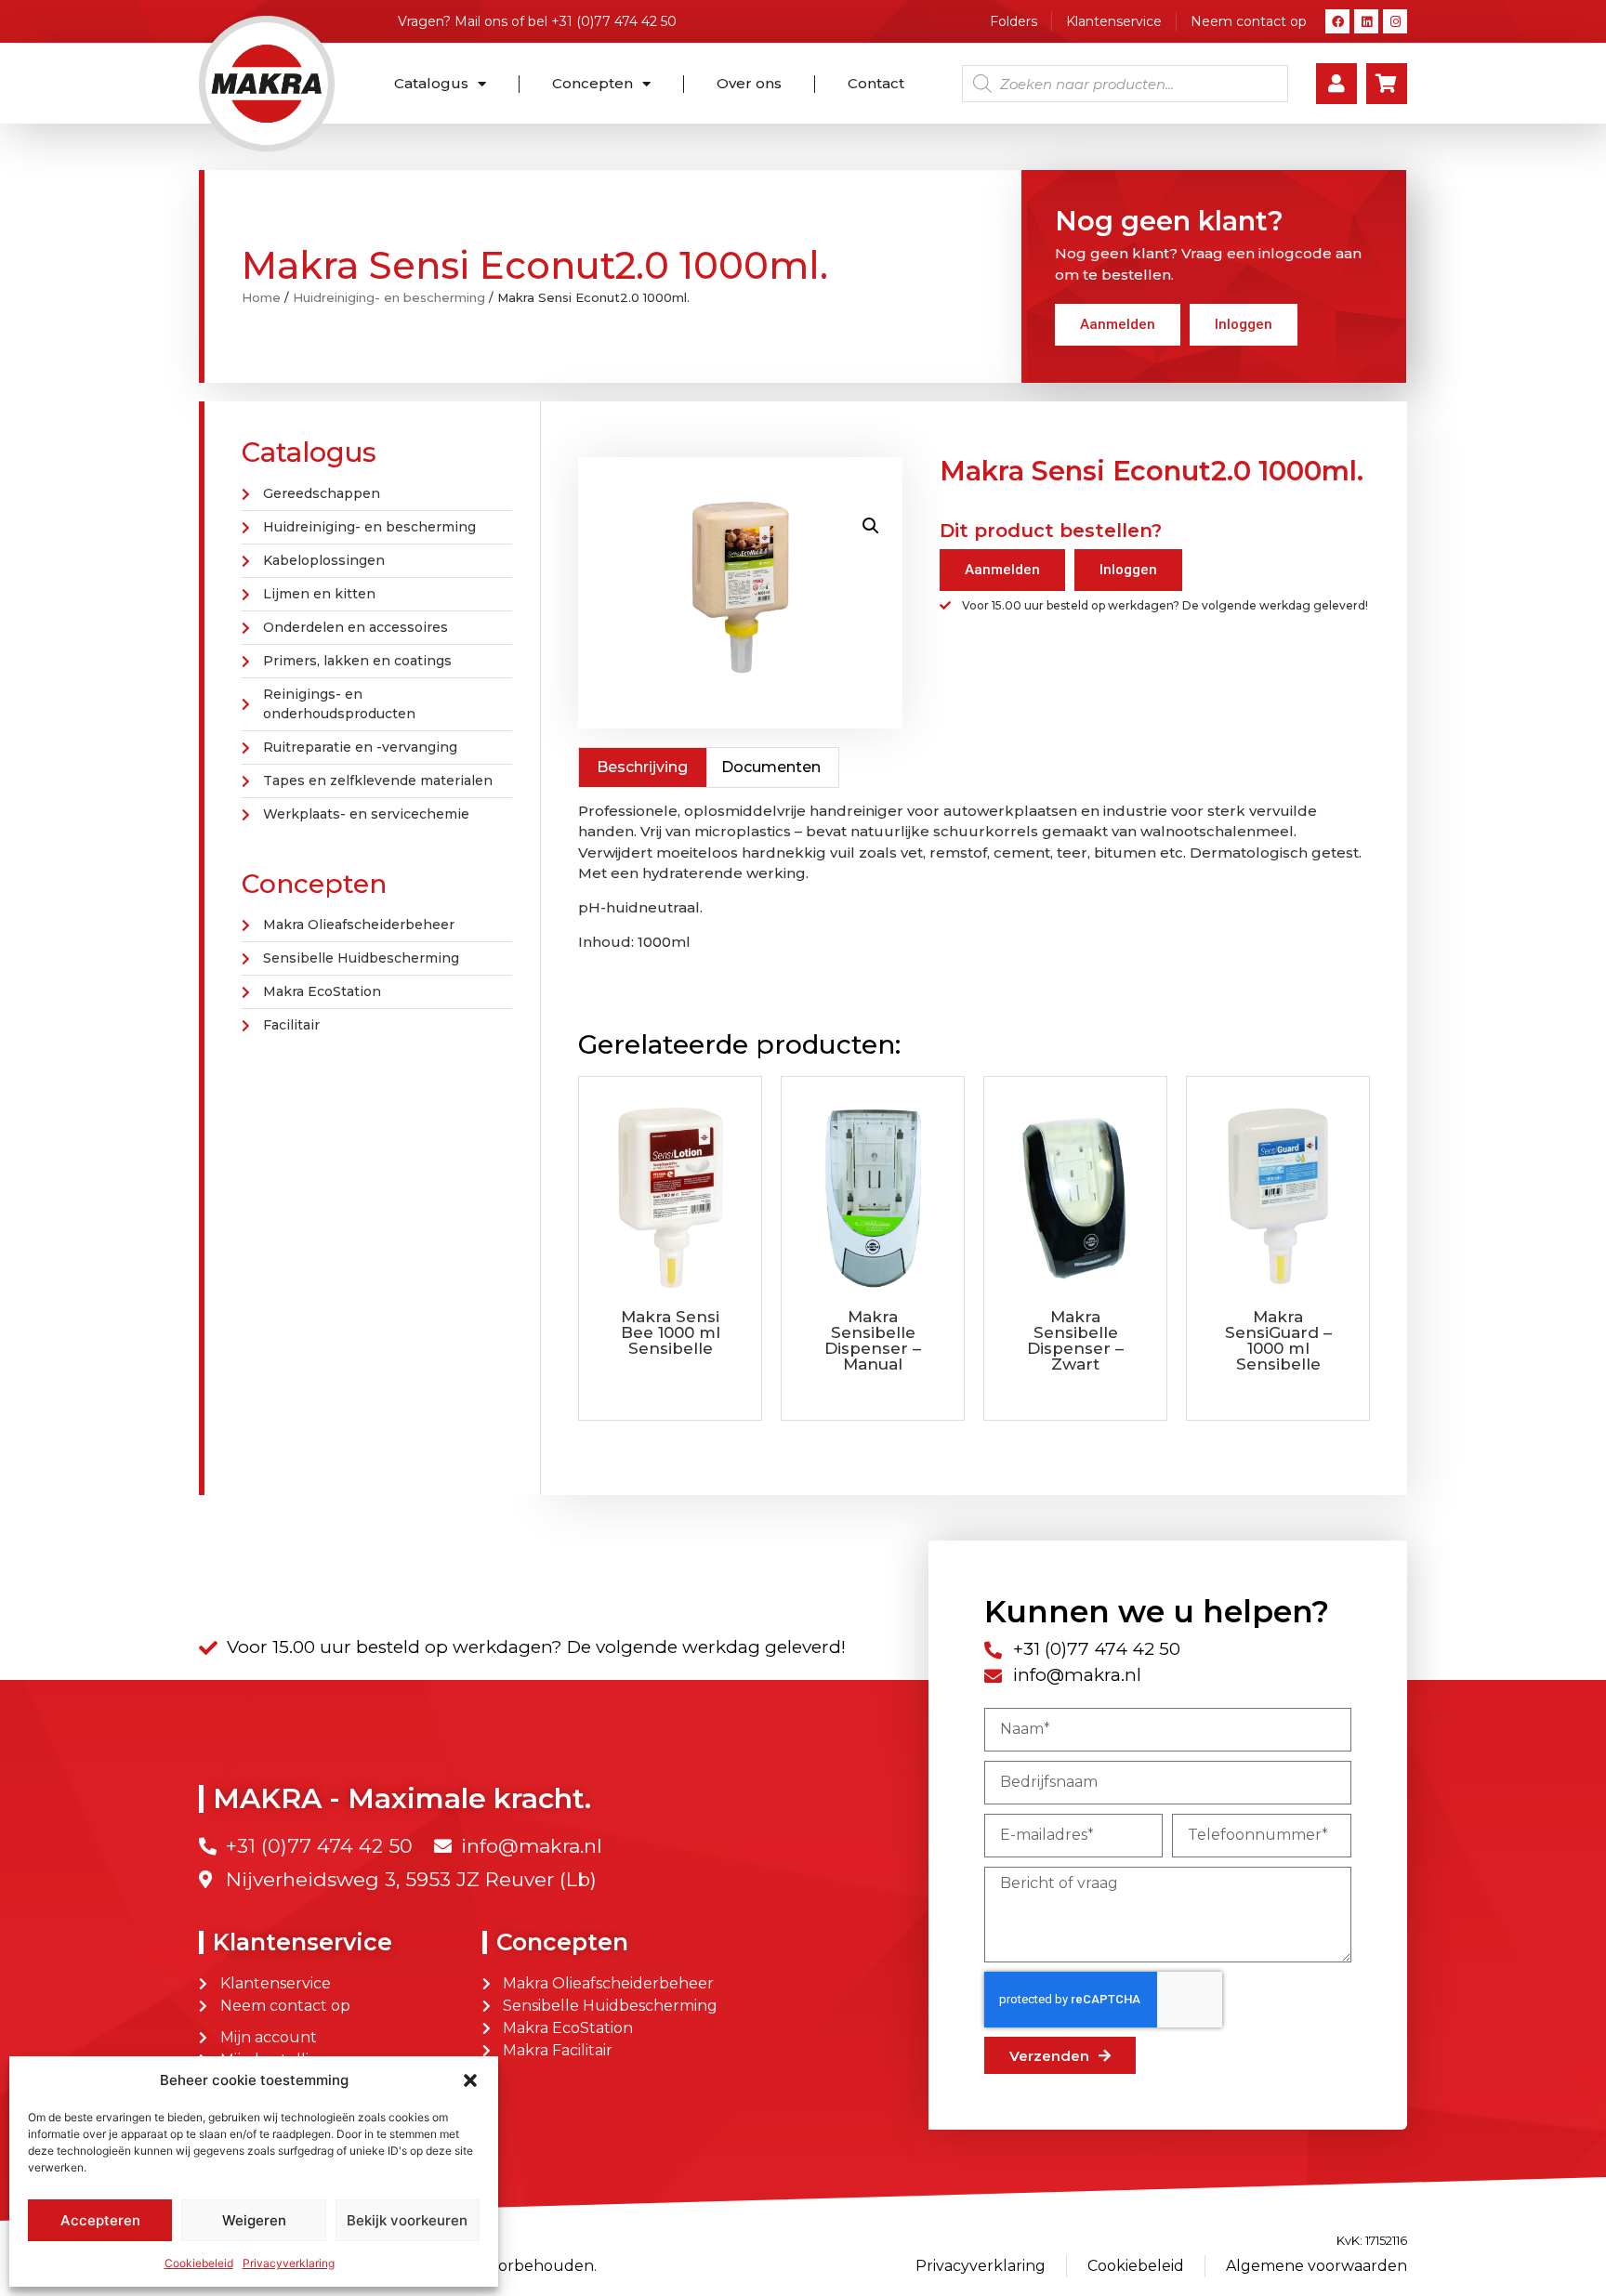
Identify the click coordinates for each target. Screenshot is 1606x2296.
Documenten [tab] (771, 767)
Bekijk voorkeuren (407, 2220)
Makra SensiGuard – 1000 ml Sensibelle (1278, 1340)
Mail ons (481, 21)
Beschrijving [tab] (642, 767)
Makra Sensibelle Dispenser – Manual (873, 1340)
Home (261, 297)
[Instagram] (1395, 21)
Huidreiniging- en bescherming (389, 297)
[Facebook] (1337, 21)
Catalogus (431, 83)
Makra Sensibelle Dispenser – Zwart (1075, 1340)
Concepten (592, 83)
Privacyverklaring (289, 2263)
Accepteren (100, 2220)
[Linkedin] (1366, 21)
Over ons (749, 83)
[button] (470, 2080)
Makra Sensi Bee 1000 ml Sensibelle (671, 1332)
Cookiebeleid (199, 2263)
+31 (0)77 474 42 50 (614, 21)
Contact (876, 83)
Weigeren (254, 2220)
